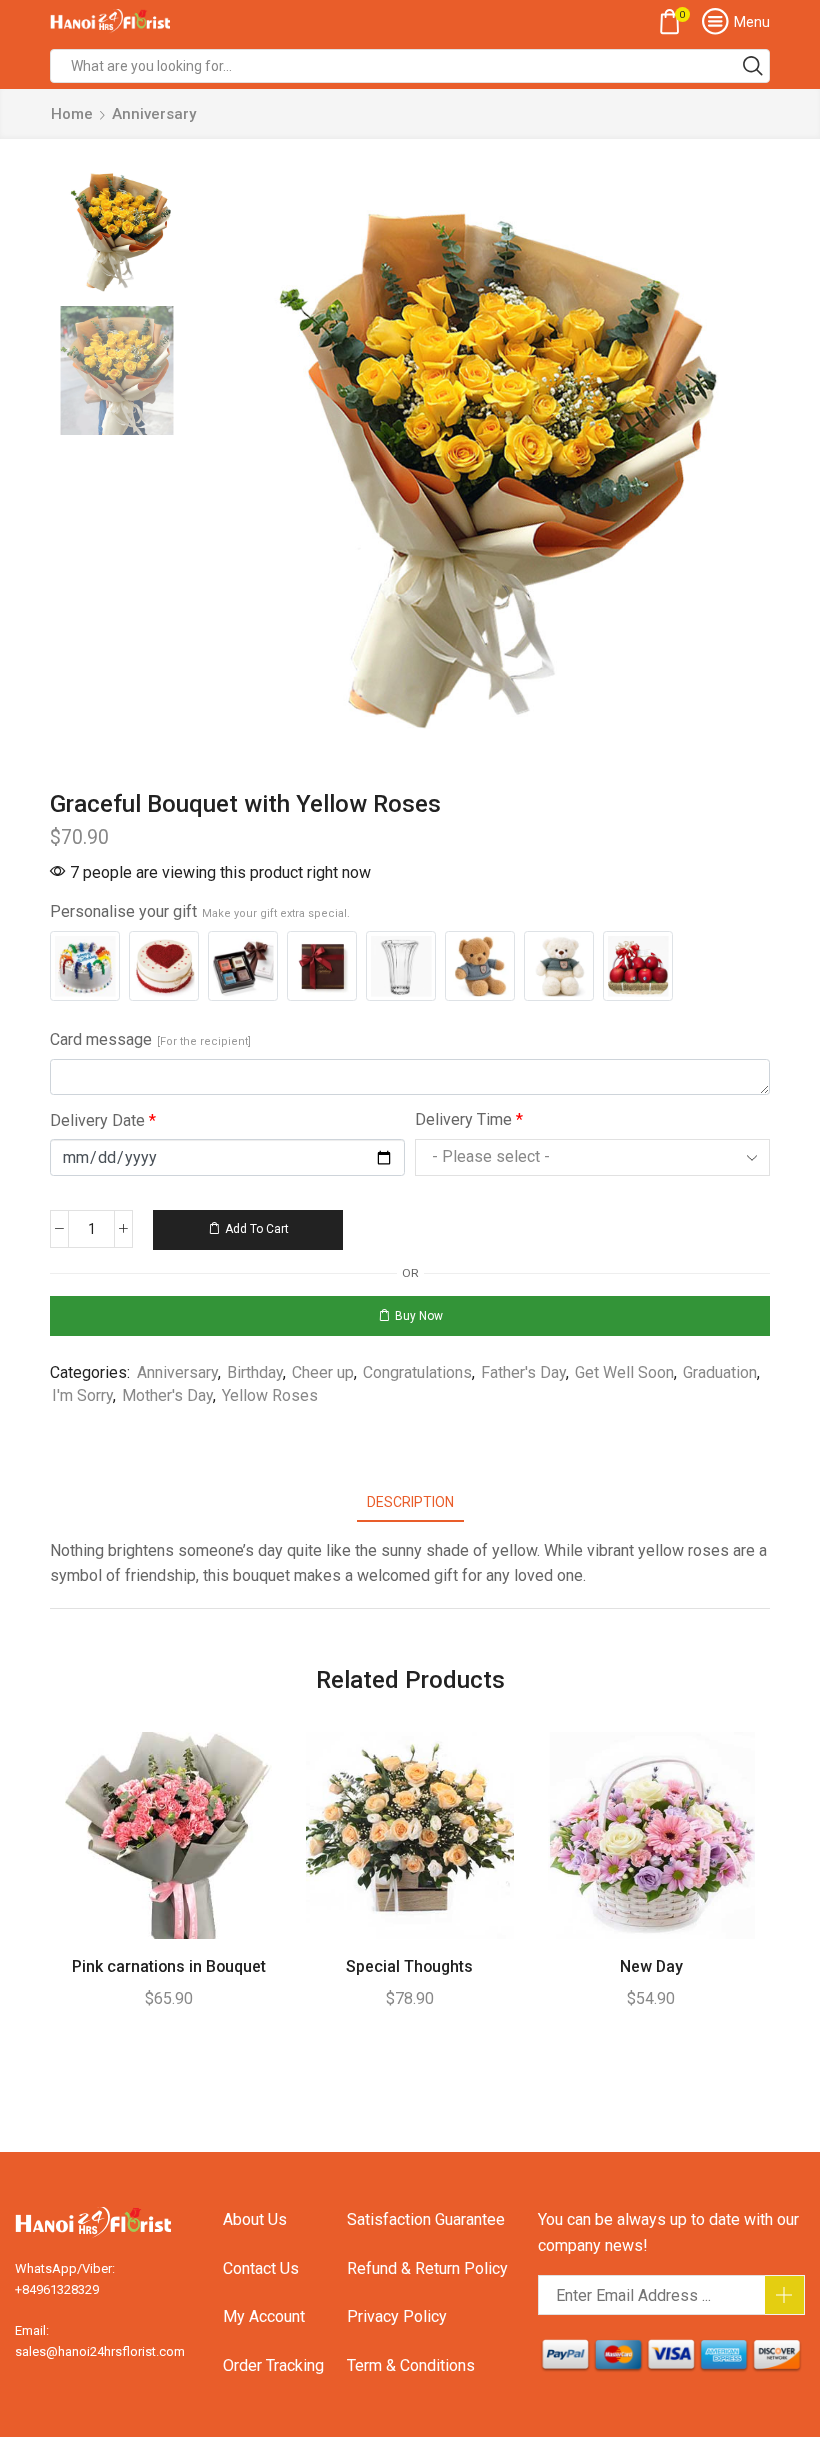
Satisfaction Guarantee (426, 2219)
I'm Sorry (82, 1395)
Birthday (255, 1372)
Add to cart (257, 1229)
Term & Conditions (411, 2365)
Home (72, 114)
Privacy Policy (397, 2316)
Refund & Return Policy (427, 2268)
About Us (255, 2219)
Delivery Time (469, 1119)
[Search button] (753, 66)
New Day (651, 1966)
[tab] (410, 1502)
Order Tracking (273, 2365)
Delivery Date (103, 1120)
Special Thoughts (409, 1966)
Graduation (720, 1372)
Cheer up (323, 1372)
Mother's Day (167, 1395)
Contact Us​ (261, 2268)
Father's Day (523, 1372)
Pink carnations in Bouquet (169, 1966)
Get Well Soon (624, 1372)
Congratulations (417, 1372)
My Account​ (264, 2316)
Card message (150, 1039)
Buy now (419, 1316)
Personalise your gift (200, 911)
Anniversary (154, 114)
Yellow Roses (270, 1395)
